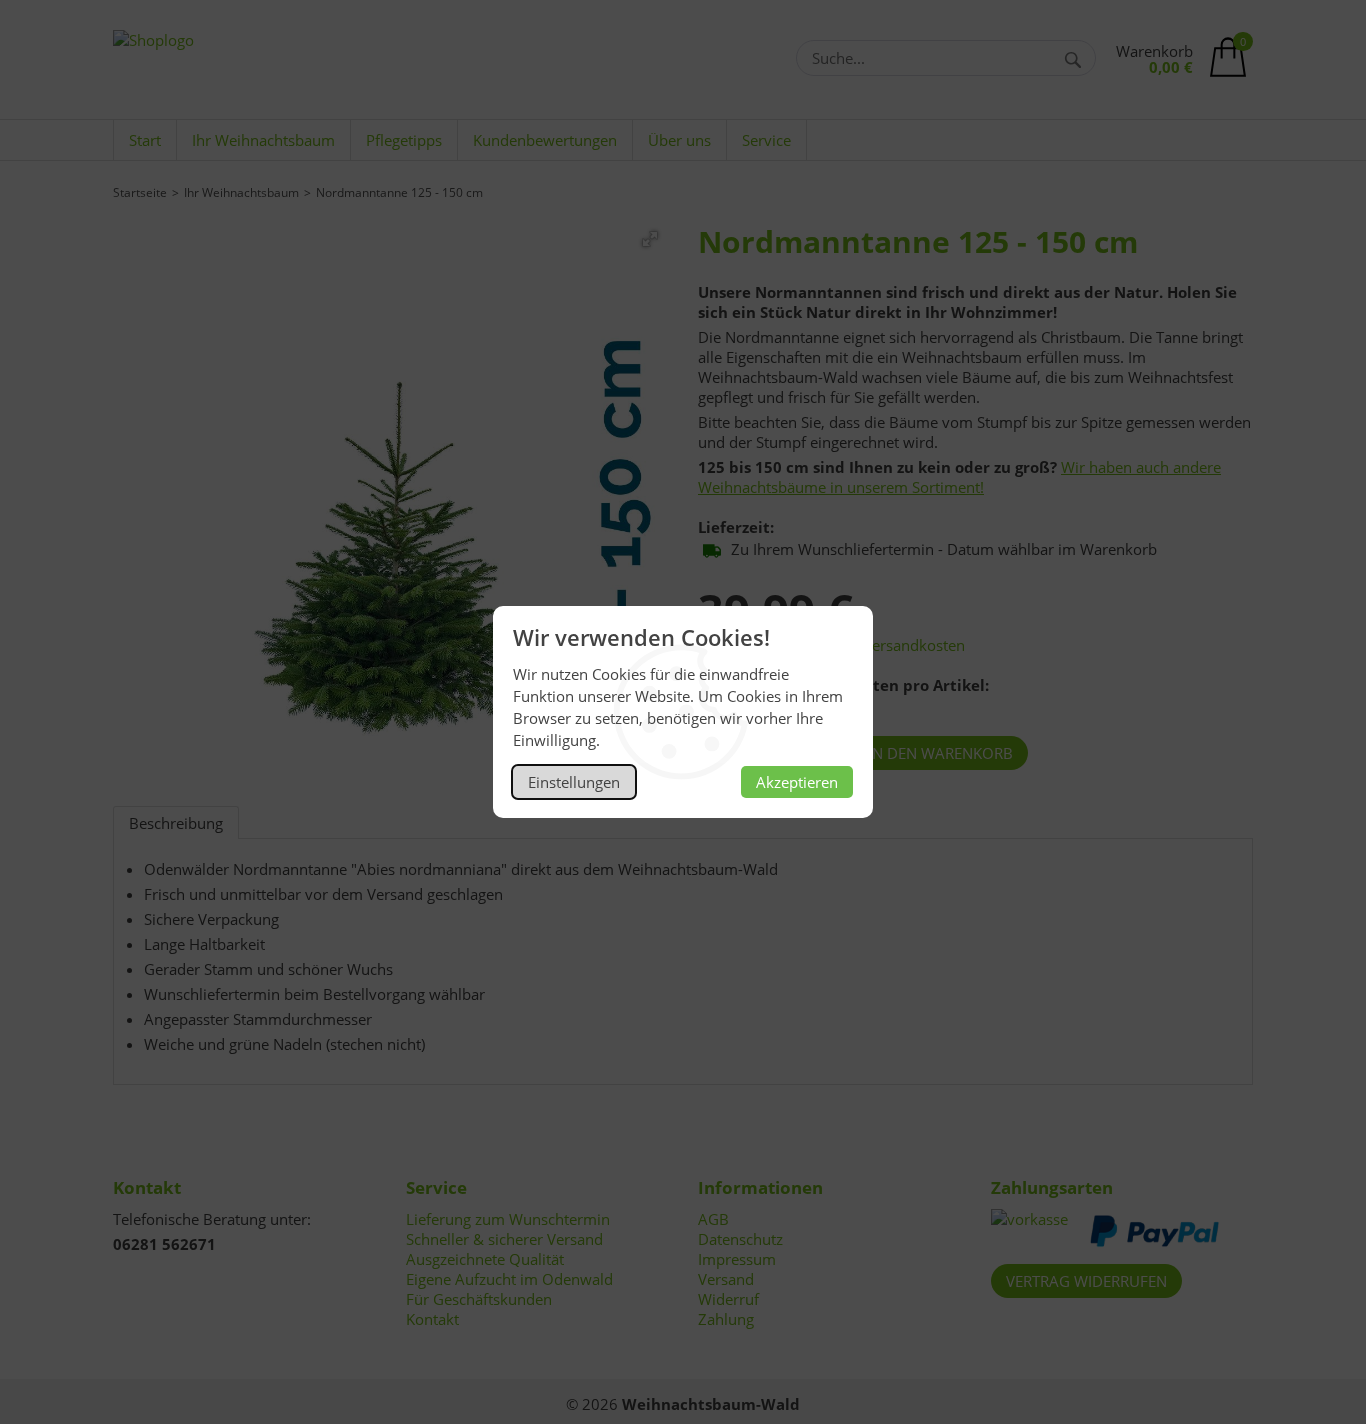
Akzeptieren (797, 782)
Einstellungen (574, 782)
